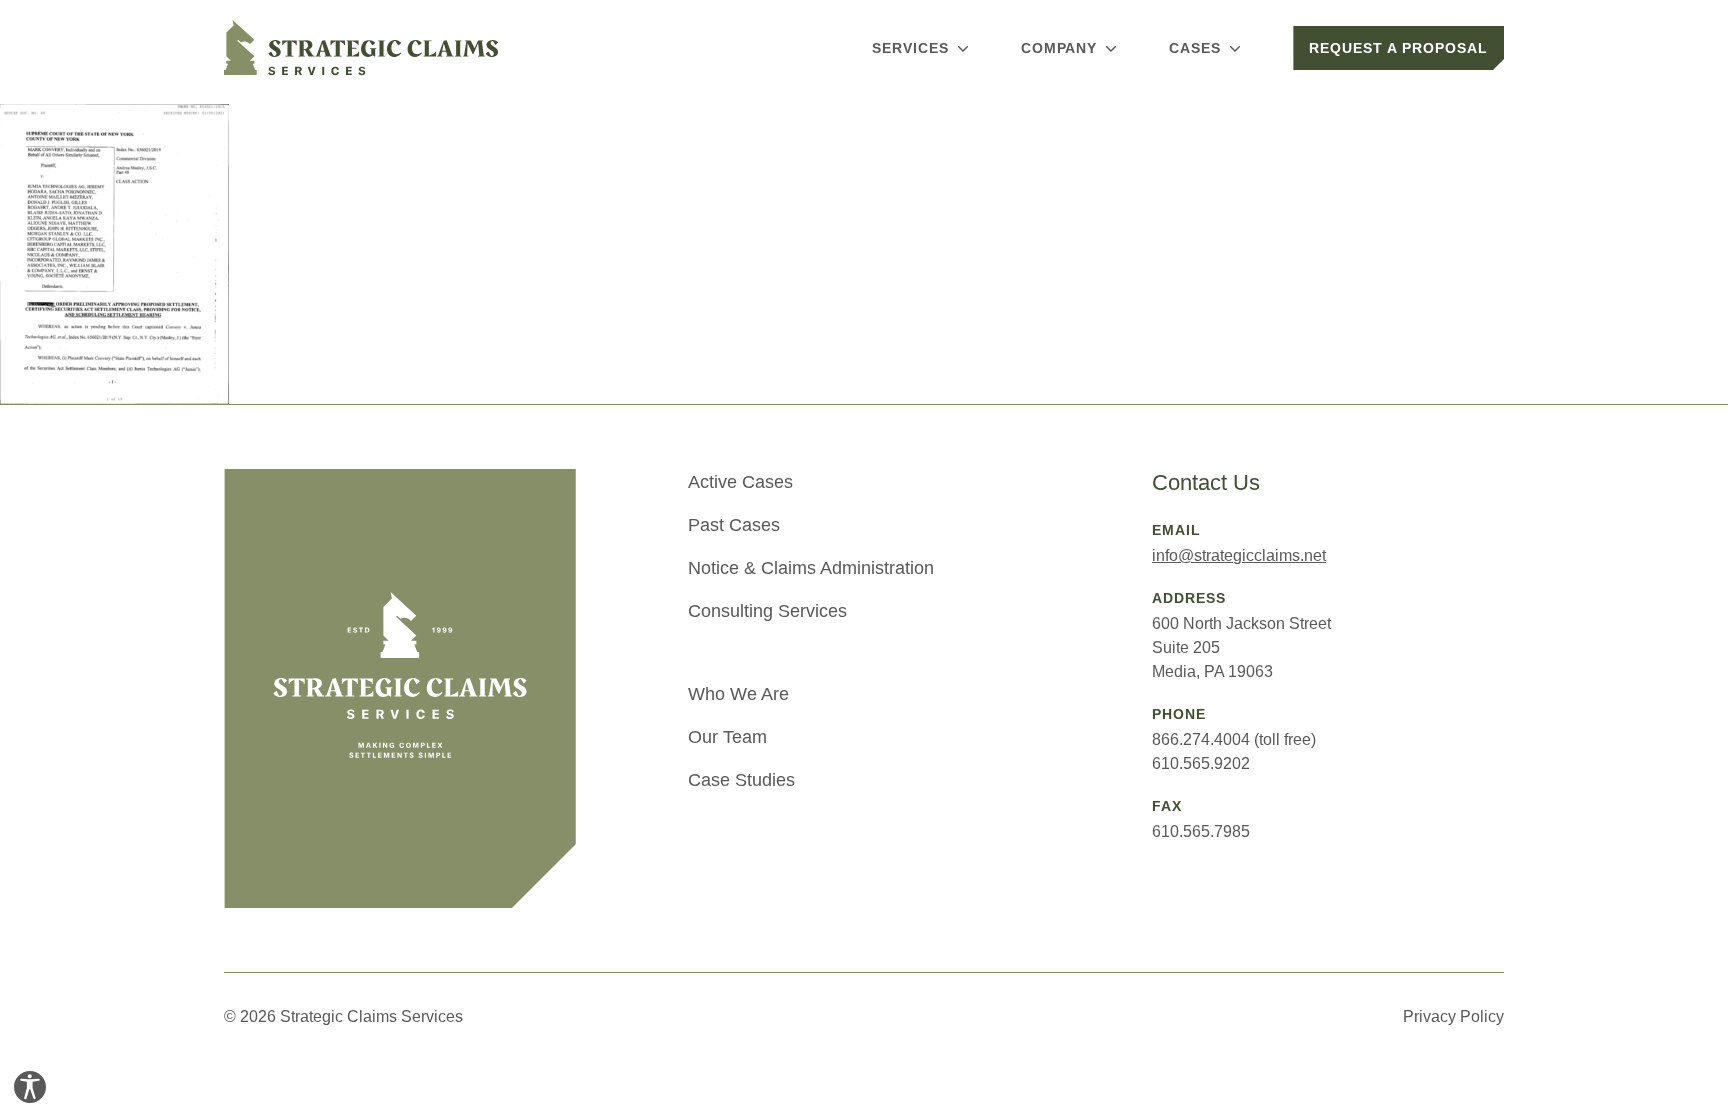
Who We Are (738, 694)
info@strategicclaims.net (1239, 555)
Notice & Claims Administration (811, 568)
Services (910, 48)
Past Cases (734, 525)
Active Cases (740, 482)
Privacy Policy (1453, 1016)
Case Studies (741, 780)
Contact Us (1206, 482)
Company (1059, 48)
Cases (1195, 48)
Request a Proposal (1398, 48)
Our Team (727, 737)
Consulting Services (767, 611)
